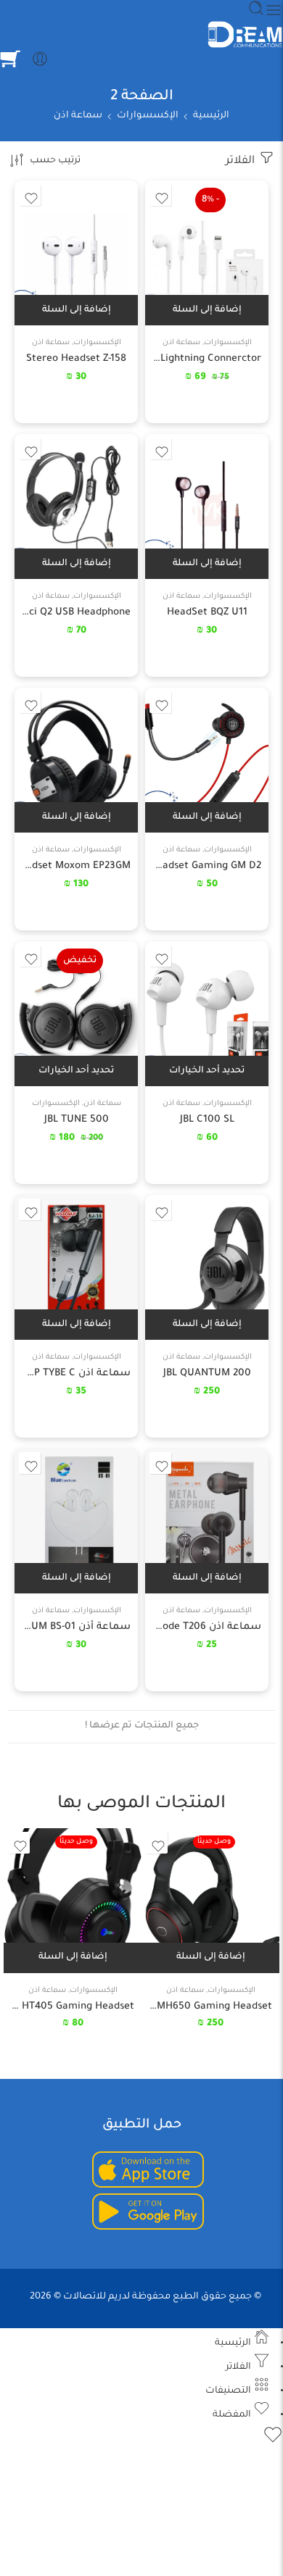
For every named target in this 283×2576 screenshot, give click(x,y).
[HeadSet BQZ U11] (207, 507)
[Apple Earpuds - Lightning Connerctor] (207, 253)
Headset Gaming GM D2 (207, 866)
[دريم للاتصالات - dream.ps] (245, 35)
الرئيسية (211, 116)
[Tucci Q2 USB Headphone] (76, 507)
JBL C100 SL (207, 1120)
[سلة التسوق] (10, 59)
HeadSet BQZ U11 (207, 613)
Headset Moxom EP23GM (76, 866)
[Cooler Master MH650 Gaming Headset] (210, 1901)
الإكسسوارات (148, 116)
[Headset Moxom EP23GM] (76, 760)
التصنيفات (229, 2391)
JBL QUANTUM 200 (207, 1374)
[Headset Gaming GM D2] (207, 760)
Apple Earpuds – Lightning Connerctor (207, 359)
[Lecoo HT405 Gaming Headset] (73, 1901)
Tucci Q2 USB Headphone (76, 613)
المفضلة (233, 2415)
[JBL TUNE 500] (76, 1014)
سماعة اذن (78, 116)
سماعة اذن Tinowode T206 (207, 1627)
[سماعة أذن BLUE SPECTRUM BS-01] (76, 1521)
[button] (207, 310)
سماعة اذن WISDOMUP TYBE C (76, 1374)
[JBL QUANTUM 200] (207, 1267)
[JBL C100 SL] (207, 1014)
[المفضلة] (160, 195)
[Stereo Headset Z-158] (76, 253)
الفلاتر (242, 161)
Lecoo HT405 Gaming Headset (73, 2007)
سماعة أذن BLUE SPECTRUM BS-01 (76, 1627)
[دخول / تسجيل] (40, 59)
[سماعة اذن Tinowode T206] (207, 1521)
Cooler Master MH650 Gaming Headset (210, 2007)
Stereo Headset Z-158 (76, 359)
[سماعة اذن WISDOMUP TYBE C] (76, 1267)
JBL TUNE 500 (77, 1120)
